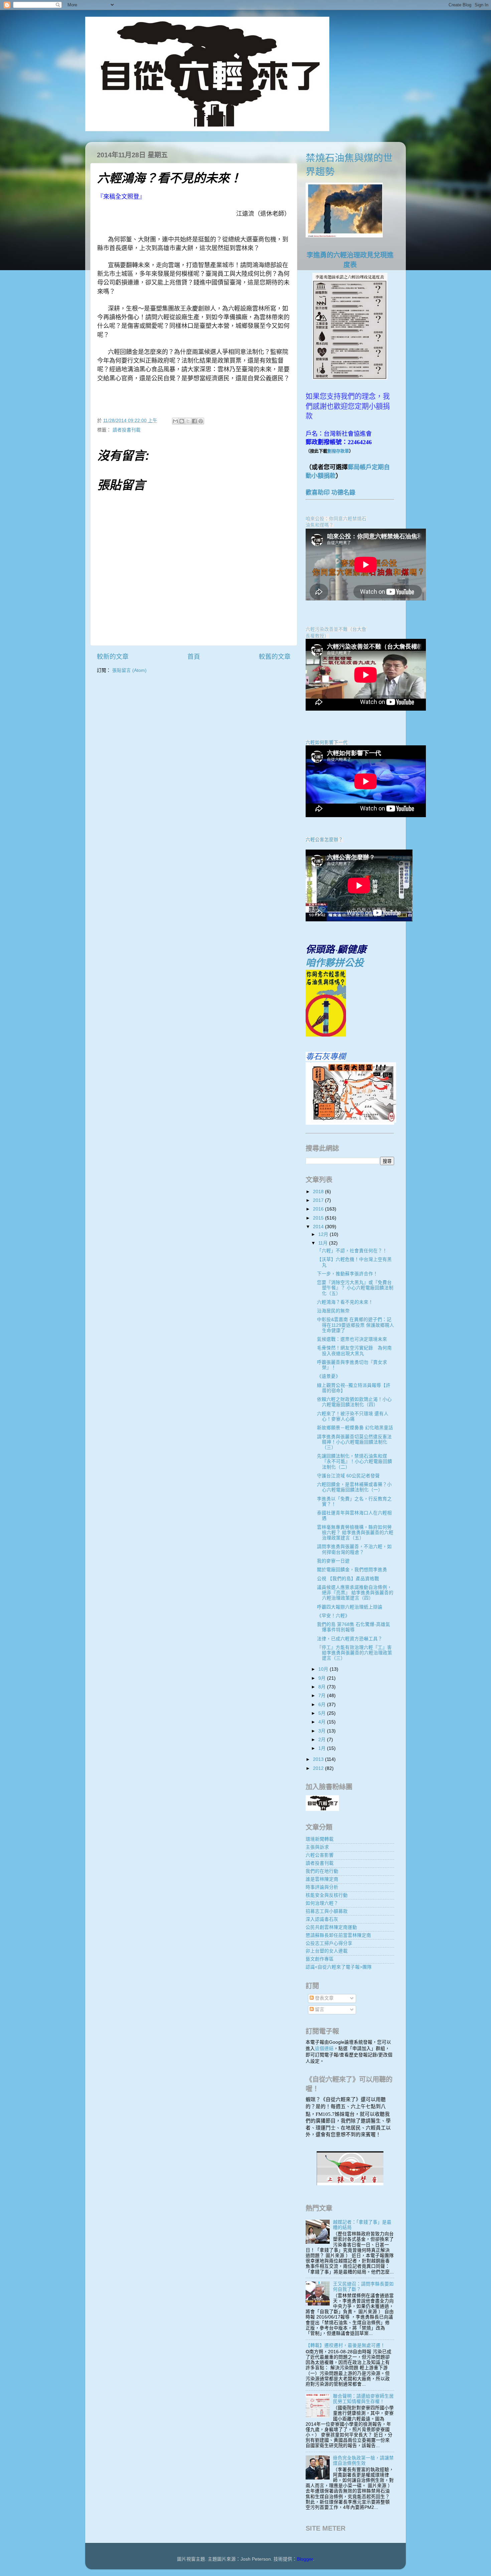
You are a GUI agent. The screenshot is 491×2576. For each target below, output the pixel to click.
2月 (323, 1740)
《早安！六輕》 (333, 1616)
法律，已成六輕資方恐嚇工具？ (350, 1639)
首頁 (194, 657)
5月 (323, 1713)
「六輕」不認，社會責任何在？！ (352, 1251)
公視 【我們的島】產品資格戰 (348, 1579)
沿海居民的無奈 (333, 1311)
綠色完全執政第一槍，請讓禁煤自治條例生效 (363, 2461)
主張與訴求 (317, 1847)
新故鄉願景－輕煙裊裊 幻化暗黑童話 (355, 1428)
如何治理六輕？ (322, 1903)
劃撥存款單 (338, 451)
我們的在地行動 (322, 1871)
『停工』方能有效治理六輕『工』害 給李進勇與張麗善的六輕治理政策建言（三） (355, 1653)
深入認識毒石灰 (322, 1919)
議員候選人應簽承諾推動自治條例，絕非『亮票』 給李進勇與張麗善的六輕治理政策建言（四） (355, 1593)
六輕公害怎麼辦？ (324, 840)
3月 (323, 1731)
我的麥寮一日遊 (333, 1561)
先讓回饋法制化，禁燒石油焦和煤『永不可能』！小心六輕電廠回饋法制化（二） (355, 1461)
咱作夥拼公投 (335, 963)
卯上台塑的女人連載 (327, 1951)
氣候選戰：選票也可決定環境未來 (352, 1339)
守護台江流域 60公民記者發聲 (348, 1476)
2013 (319, 1759)
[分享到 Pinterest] (201, 421)
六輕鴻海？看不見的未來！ (345, 1302)
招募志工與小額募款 (327, 1911)
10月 (324, 1669)
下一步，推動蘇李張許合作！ (347, 1274)
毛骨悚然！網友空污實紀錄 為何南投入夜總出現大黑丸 (354, 1351)
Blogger (305, 2559)
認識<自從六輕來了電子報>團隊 (339, 1967)
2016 (319, 1209)
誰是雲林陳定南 (322, 1879)
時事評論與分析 (322, 1887)
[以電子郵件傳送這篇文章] (175, 421)
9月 (323, 1678)
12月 (324, 1234)
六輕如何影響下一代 (327, 743)
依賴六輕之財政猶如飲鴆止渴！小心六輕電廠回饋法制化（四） (354, 1402)
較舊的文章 (275, 657)
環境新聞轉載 (320, 1839)
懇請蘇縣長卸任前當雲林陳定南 (338, 1935)
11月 (324, 1243)
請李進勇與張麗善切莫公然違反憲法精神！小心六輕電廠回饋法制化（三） (354, 1442)
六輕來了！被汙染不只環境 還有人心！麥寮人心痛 (353, 1416)
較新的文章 (113, 657)
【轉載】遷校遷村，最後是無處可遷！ (345, 2345)
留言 (319, 2009)
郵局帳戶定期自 (369, 467)
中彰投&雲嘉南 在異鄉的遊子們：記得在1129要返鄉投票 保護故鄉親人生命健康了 (356, 1325)
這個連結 (324, 2049)
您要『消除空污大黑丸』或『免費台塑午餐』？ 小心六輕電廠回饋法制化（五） (355, 1288)
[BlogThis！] (182, 421)
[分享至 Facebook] (194, 421)
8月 (323, 1687)
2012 (319, 1768)
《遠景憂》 (329, 1376)
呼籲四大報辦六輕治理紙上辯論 (350, 1607)
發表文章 (324, 1998)
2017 (319, 1200)
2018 (319, 1192)
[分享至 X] (188, 421)
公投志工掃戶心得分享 (329, 1943)
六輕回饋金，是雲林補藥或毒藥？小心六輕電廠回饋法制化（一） (354, 1487)
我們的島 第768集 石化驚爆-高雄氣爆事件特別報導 (354, 1627)
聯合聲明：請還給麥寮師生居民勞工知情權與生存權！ (363, 2399)
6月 (323, 1705)
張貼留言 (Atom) (129, 670)
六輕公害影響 (320, 1855)
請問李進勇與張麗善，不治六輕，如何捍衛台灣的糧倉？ (354, 1549)
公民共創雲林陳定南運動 (331, 1927)
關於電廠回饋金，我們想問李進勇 (352, 1570)
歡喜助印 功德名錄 (331, 493)
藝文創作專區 (320, 1959)
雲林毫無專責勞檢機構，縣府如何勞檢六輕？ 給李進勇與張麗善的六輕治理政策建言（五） (355, 1533)
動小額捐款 (321, 476)
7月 (323, 1696)
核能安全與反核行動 (327, 1895)
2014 (319, 1227)
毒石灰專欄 (326, 1056)
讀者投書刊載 (127, 430)
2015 (319, 1218)
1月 (323, 1748)
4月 (323, 1722)
